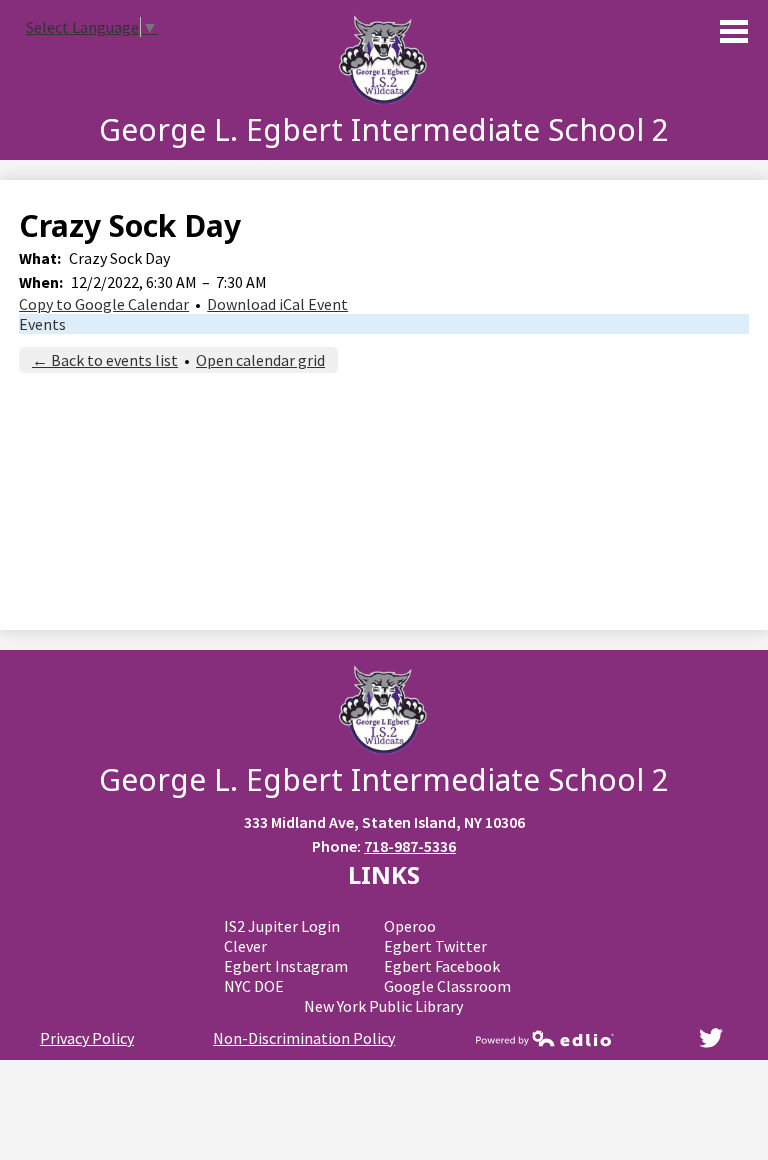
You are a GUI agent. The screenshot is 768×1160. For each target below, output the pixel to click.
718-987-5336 (410, 846)
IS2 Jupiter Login (282, 926)
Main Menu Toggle (734, 31)
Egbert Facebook (442, 966)
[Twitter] (711, 1038)
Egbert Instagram (286, 966)
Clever (245, 946)
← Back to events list (105, 360)
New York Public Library (383, 1006)
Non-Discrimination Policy (304, 1038)
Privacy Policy (87, 1038)
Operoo (410, 926)
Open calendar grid (260, 360)
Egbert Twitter (435, 946)
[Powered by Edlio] (545, 1038)
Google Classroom (447, 986)
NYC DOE (254, 986)
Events (42, 324)
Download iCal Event (277, 304)
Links (384, 874)
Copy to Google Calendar (104, 304)
